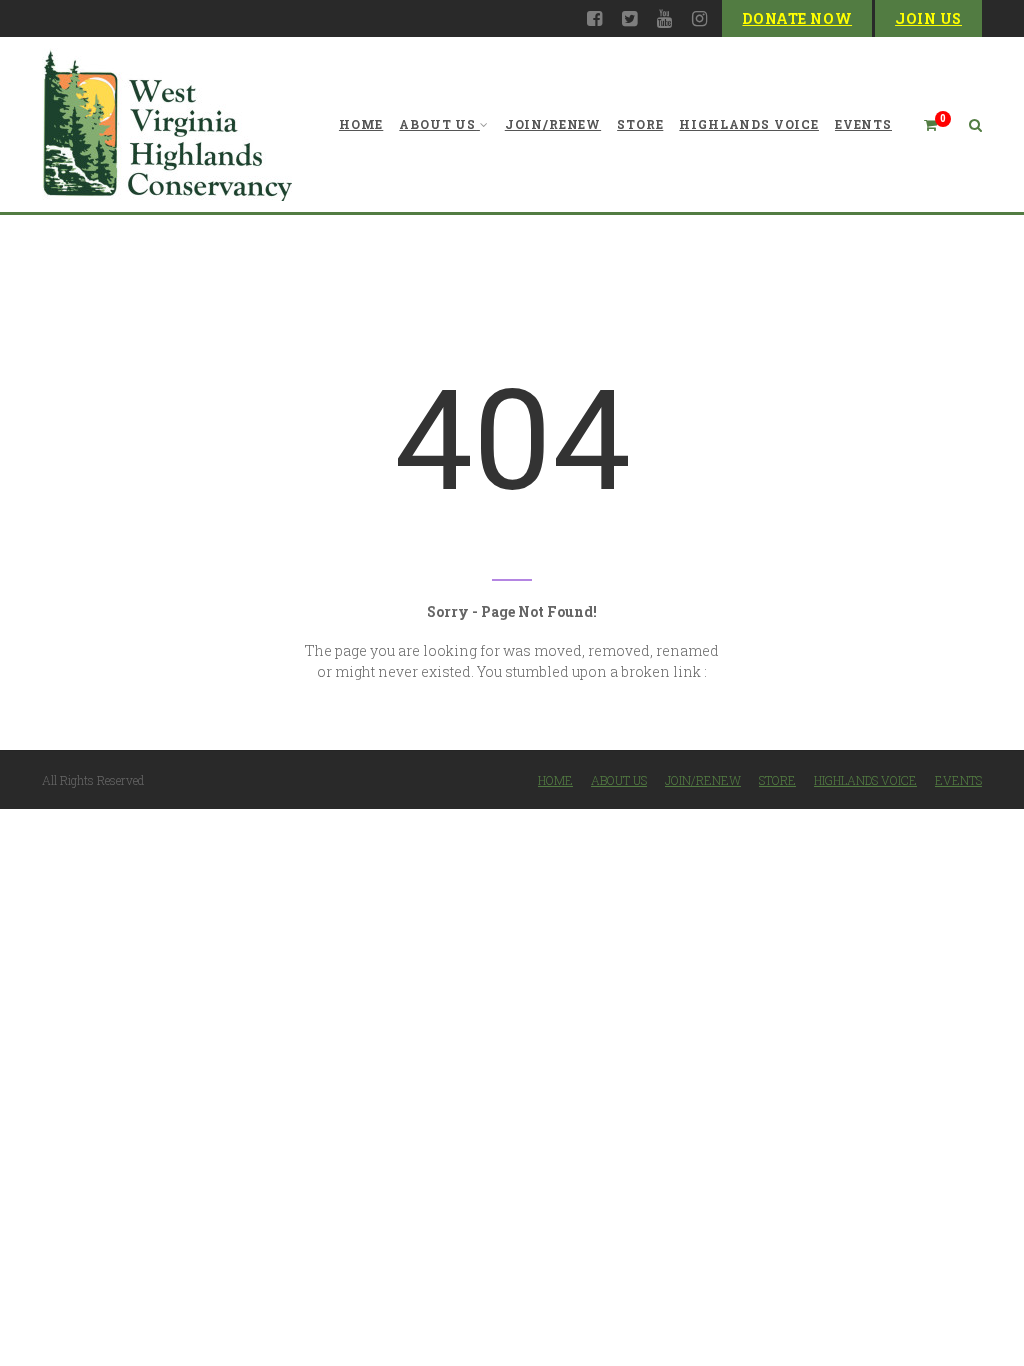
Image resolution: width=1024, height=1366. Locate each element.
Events (863, 124)
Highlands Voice (749, 124)
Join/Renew (553, 124)
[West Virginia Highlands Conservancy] (167, 124)
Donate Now (797, 18)
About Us (437, 124)
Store (640, 124)
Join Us (928, 18)
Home (361, 124)
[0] (922, 124)
